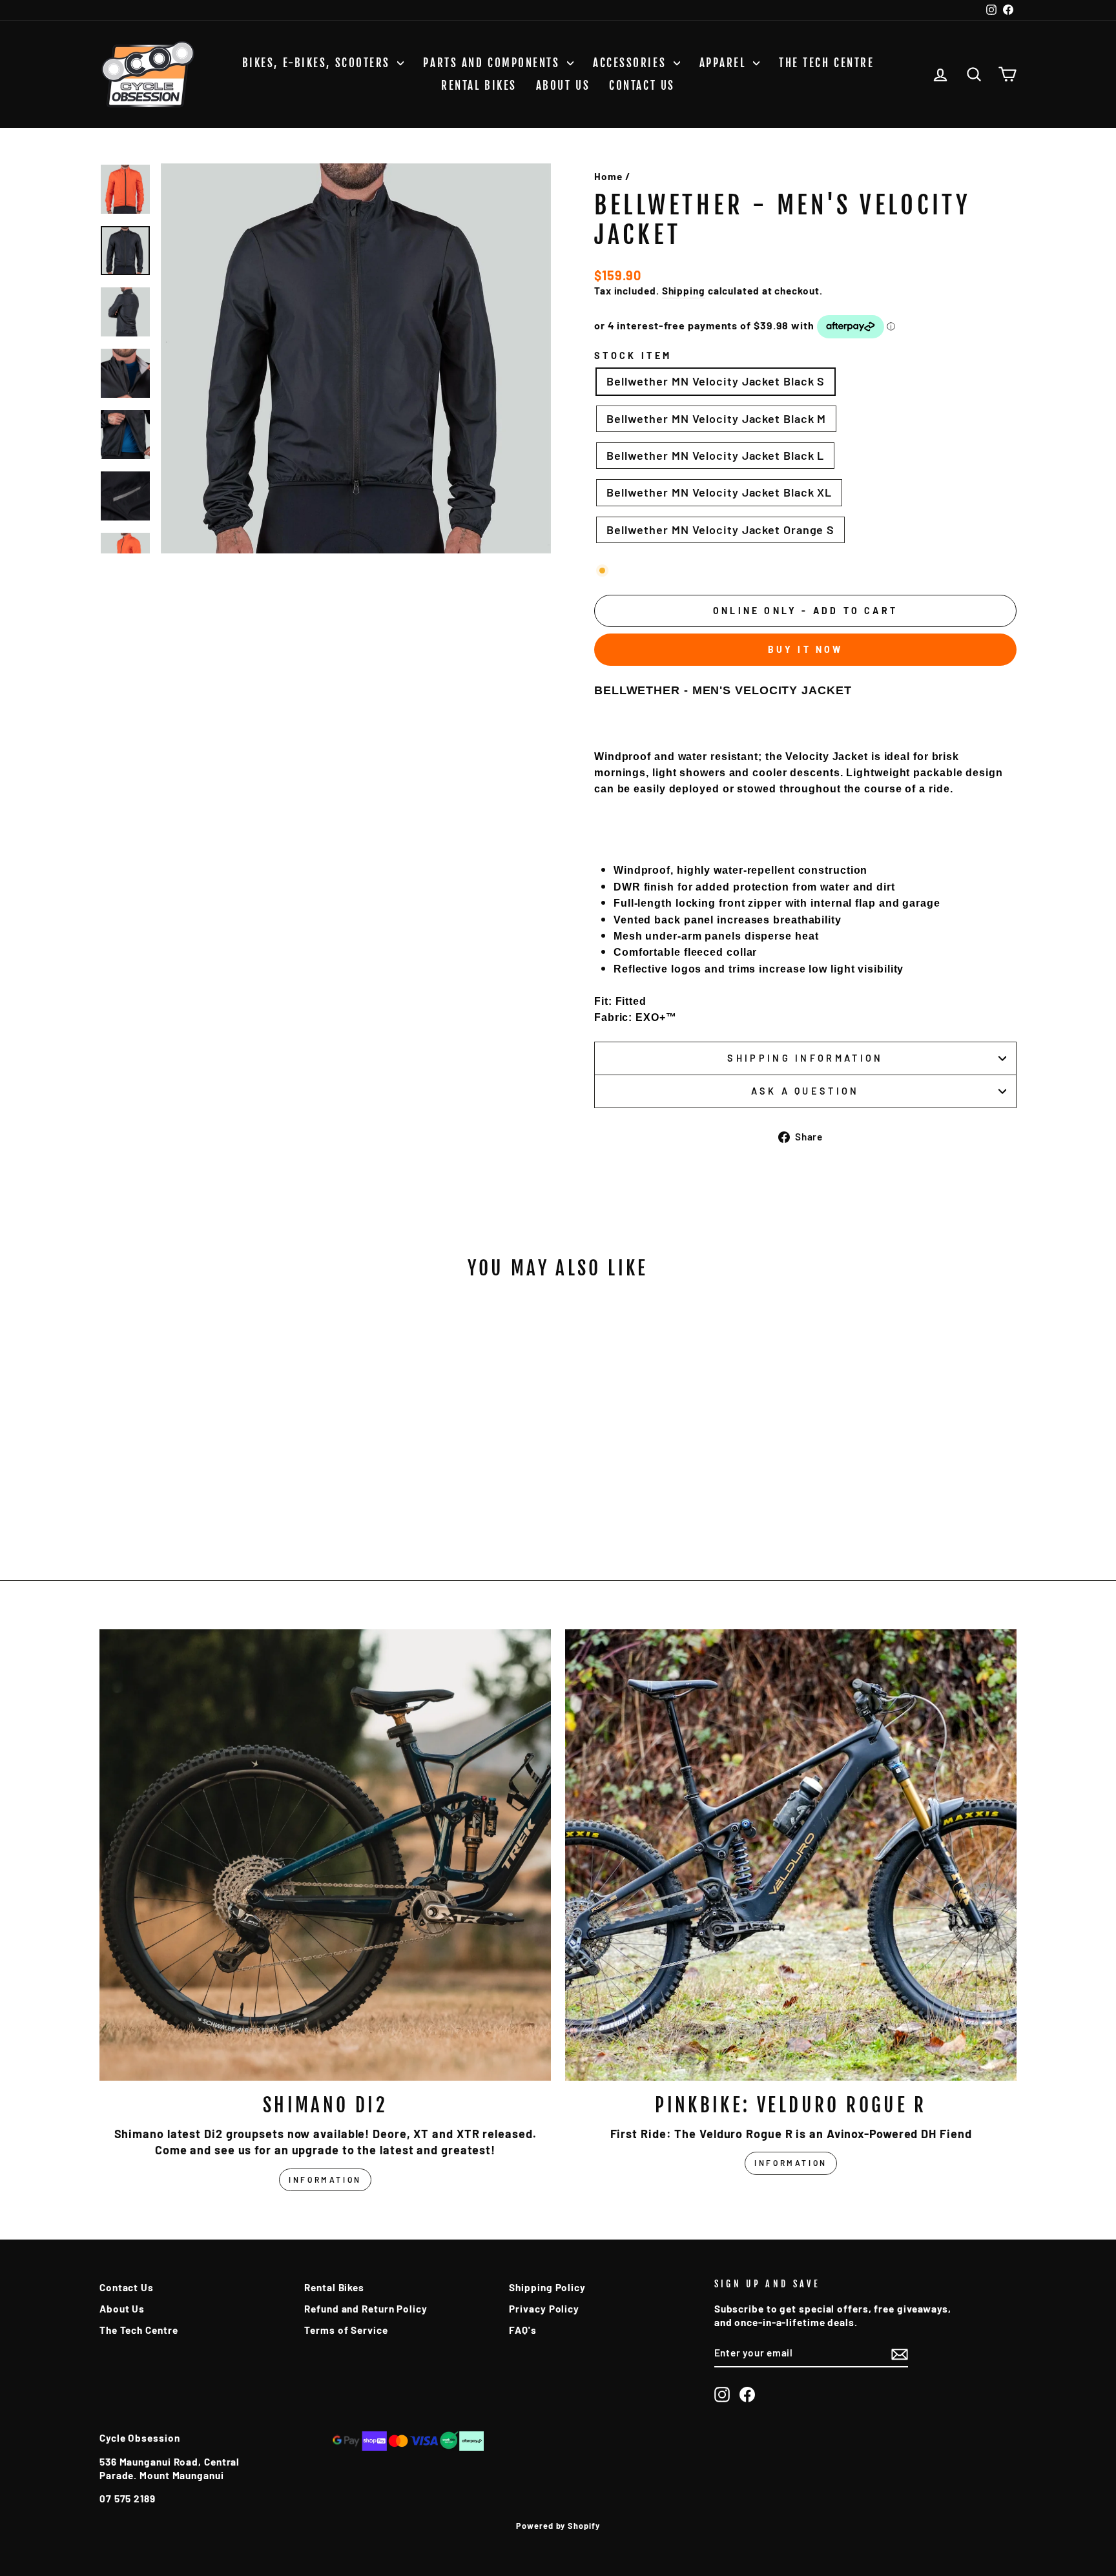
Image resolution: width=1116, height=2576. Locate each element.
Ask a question (805, 1091)
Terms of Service (346, 2330)
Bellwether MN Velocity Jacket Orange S (720, 530)
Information (325, 2179)
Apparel (725, 63)
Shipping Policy (547, 2287)
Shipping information (805, 1058)
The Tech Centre (826, 63)
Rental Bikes (479, 86)
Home (608, 176)
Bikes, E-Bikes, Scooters (318, 63)
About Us (563, 86)
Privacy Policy (544, 2309)
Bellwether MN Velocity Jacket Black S (716, 381)
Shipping (684, 291)
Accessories (632, 63)
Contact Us (642, 86)
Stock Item (633, 355)
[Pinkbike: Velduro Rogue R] (791, 1855)
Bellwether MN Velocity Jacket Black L (715, 455)
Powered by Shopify (558, 2526)
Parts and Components (493, 63)
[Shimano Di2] (325, 1855)
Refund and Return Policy (366, 2309)
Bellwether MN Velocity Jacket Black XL (719, 492)
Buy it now (806, 649)
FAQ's (523, 2330)
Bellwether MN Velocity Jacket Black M (716, 418)
